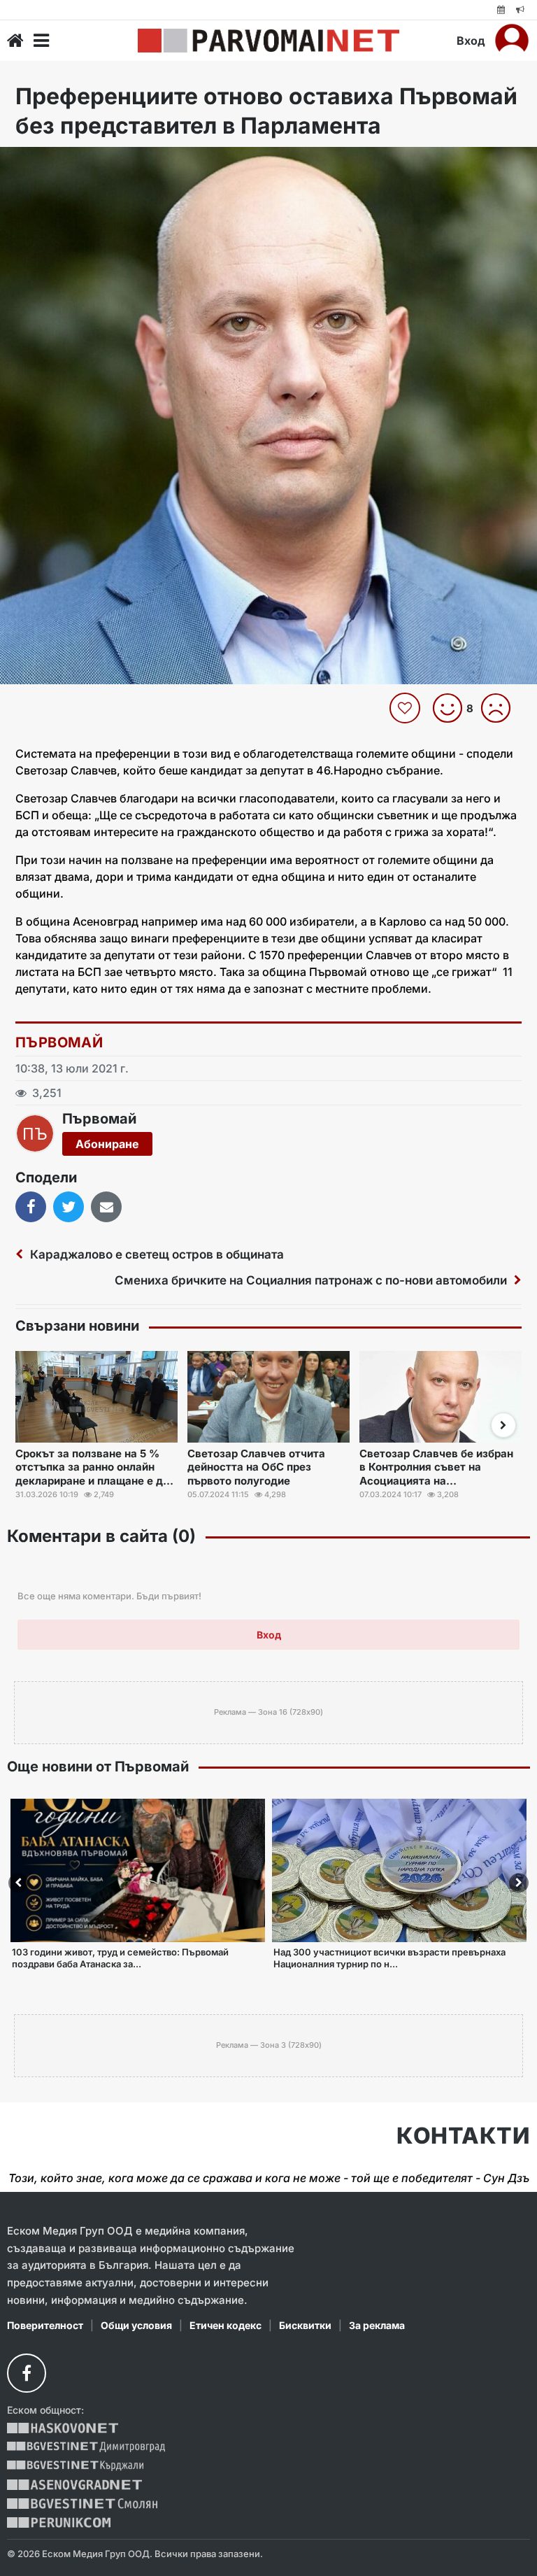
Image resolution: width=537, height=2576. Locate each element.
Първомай (59, 1042)
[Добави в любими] (407, 708)
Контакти (463, 2136)
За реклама (377, 2325)
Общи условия (136, 2325)
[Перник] (59, 2522)
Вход (471, 41)
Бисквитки (305, 2325)
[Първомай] (268, 41)
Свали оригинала (49, 162)
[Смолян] (82, 2504)
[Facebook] (27, 2373)
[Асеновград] (74, 2485)
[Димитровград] (86, 2447)
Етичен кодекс (225, 2325)
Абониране (107, 1144)
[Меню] (41, 41)
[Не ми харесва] (501, 708)
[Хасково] (63, 2428)
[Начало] (15, 41)
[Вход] (512, 41)
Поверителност (45, 2325)
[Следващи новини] (503, 1425)
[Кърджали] (75, 2466)
